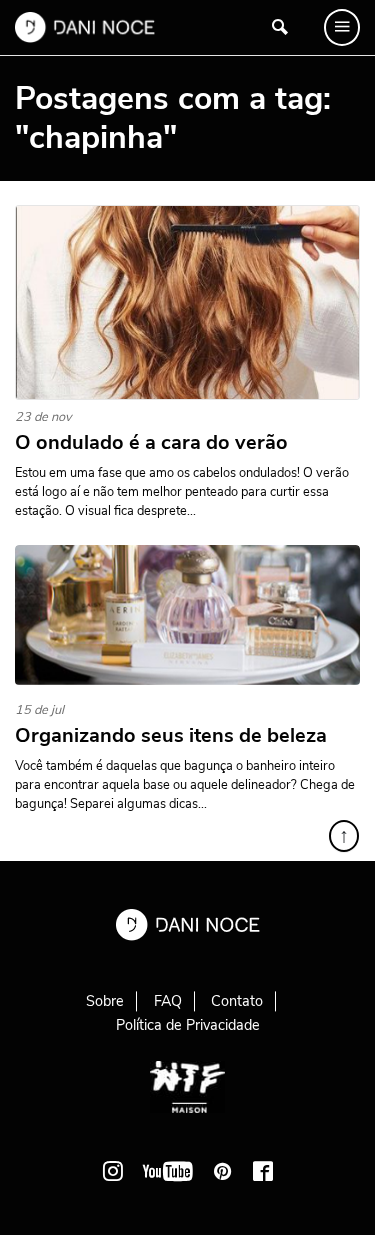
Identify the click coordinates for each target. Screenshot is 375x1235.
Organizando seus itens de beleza (171, 736)
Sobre (105, 1001)
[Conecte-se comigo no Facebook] (263, 1171)
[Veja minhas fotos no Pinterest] (223, 1171)
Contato (237, 1001)
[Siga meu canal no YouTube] (168, 1171)
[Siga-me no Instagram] (113, 1171)
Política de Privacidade (188, 1025)
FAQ (168, 1001)
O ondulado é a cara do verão (151, 443)
